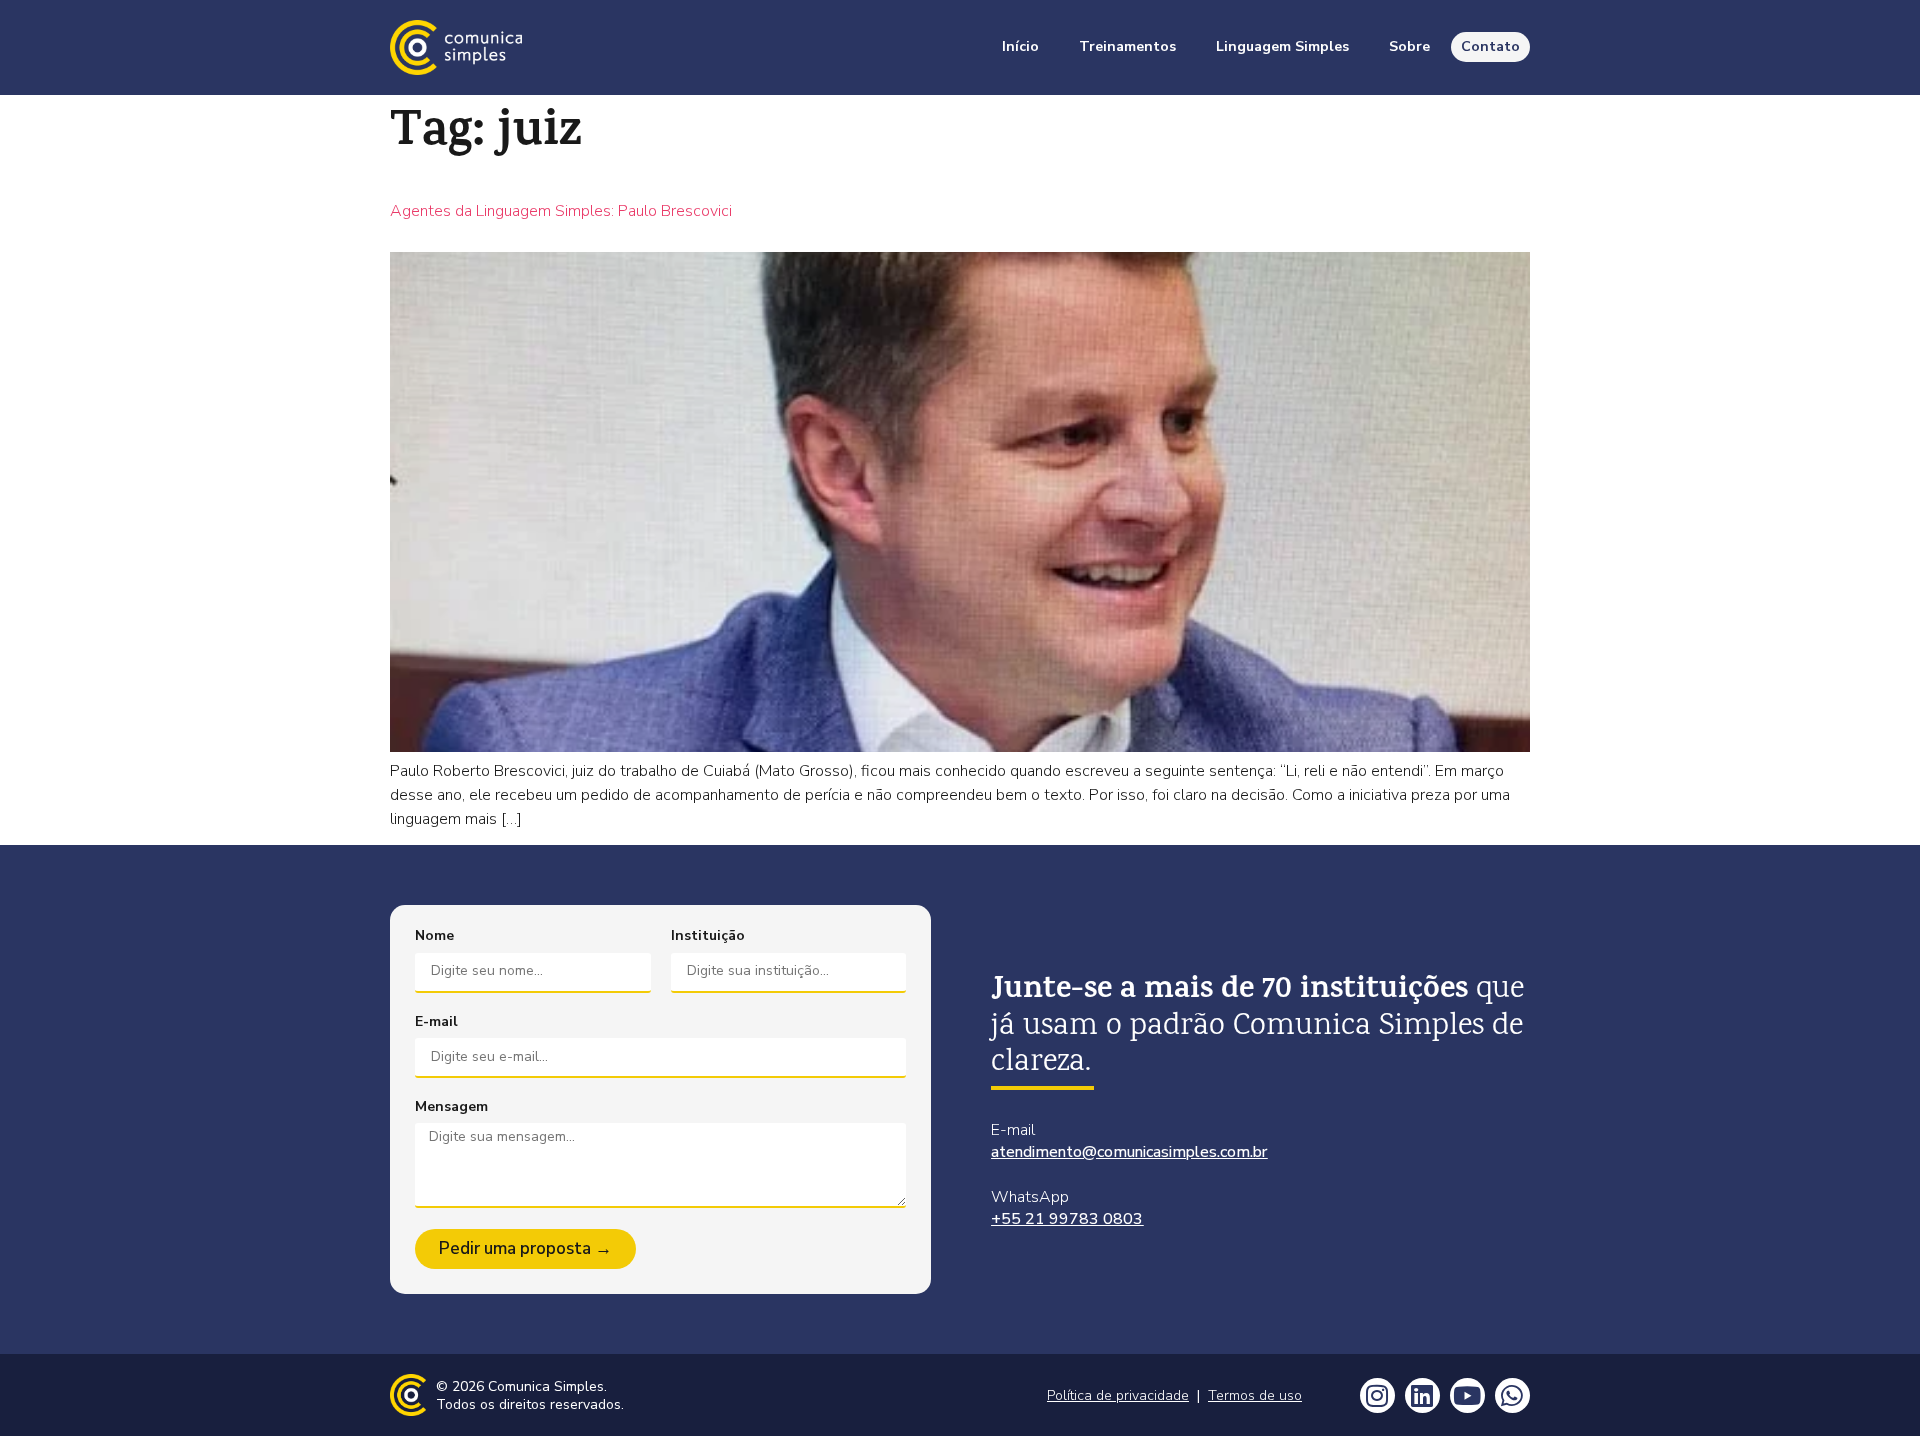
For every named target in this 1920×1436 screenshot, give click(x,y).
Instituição (708, 936)
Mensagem (451, 1107)
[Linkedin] (1422, 1395)
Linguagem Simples (1282, 46)
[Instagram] (1377, 1395)
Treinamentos (1127, 46)
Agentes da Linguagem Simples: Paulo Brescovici (561, 211)
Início (1020, 46)
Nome (434, 936)
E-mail (436, 1022)
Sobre (1409, 46)
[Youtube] (1467, 1395)
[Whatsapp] (1512, 1395)
